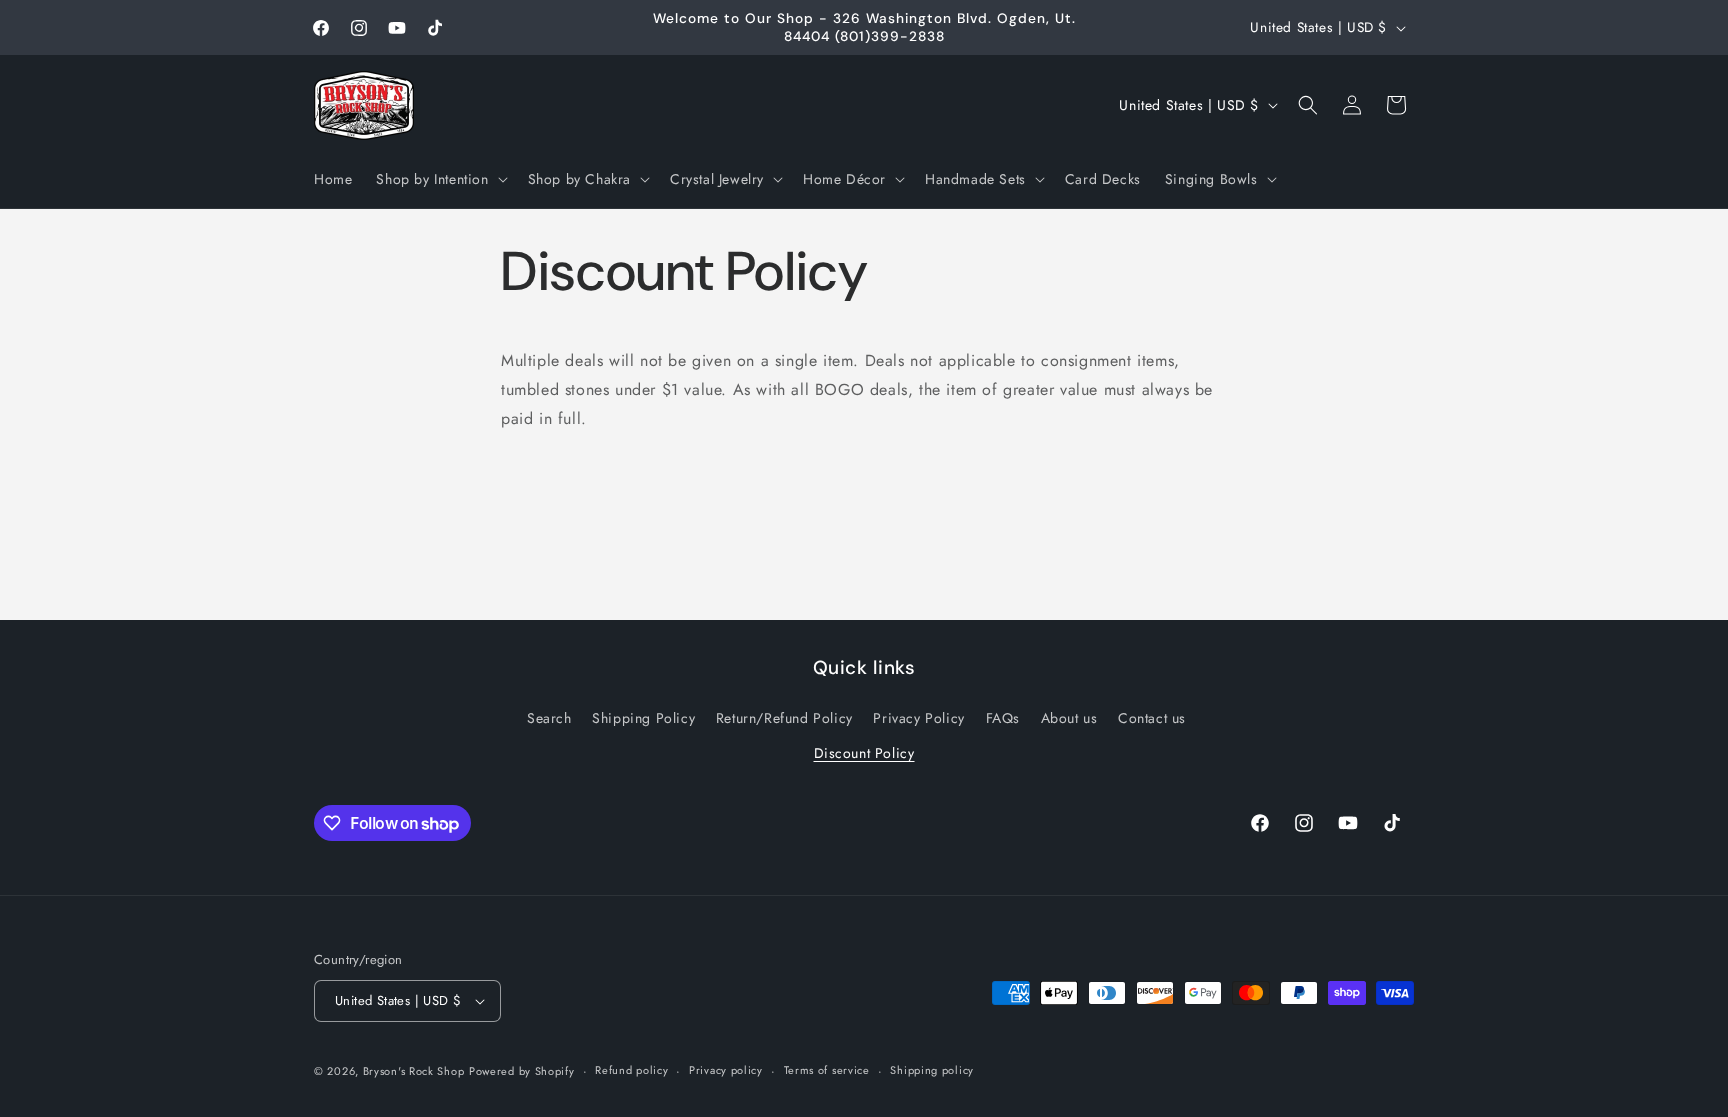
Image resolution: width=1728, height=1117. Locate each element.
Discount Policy (864, 753)
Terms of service (827, 1070)
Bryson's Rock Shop (414, 1071)
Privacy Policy (918, 718)
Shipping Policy (643, 718)
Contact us (1152, 718)
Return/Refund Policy (784, 718)
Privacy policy (726, 1070)
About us (1069, 718)
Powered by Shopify (522, 1071)
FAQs (1003, 718)
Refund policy (631, 1070)
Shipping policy (932, 1070)
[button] (439, 179)
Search (549, 718)
